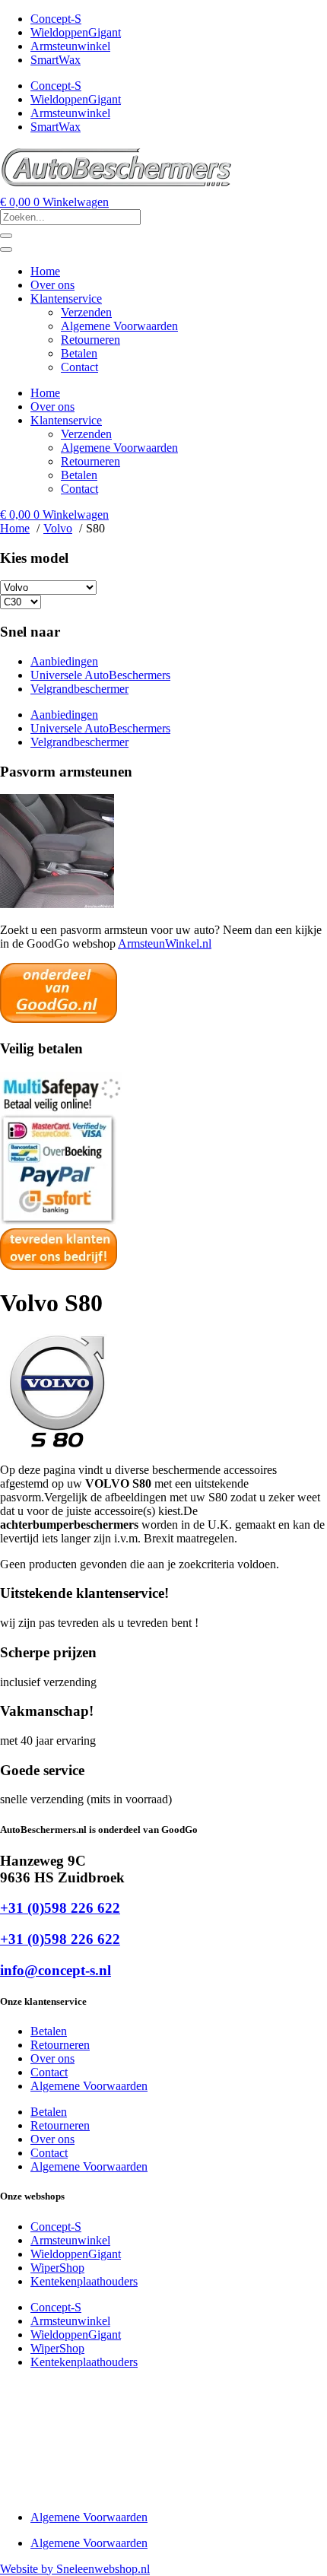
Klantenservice (66, 299)
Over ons (52, 285)
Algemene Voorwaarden (119, 326)
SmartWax (56, 60)
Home (45, 271)
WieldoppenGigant (76, 32)
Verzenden (86, 312)
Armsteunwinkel (70, 46)
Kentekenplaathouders (84, 2281)
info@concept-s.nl (56, 1970)
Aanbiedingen (64, 661)
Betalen (79, 353)
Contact (79, 367)
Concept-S (56, 19)
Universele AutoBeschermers (100, 675)
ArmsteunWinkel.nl (165, 943)
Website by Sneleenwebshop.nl (75, 2569)
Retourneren (90, 340)
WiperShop (57, 2268)
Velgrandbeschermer (79, 689)
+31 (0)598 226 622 (60, 1908)
